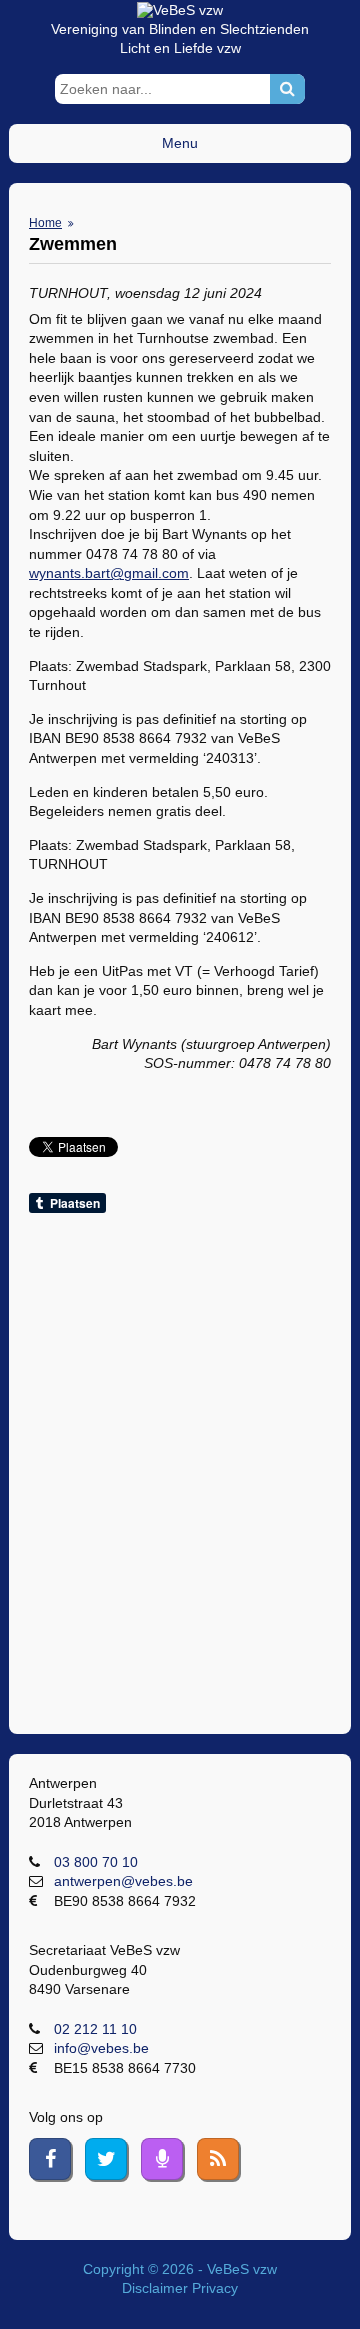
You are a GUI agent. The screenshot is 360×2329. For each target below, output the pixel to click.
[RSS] (218, 2159)
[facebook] (50, 2159)
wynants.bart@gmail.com (109, 573)
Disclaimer (155, 2288)
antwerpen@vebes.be (123, 1881)
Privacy (215, 2288)
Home (45, 223)
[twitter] (106, 2159)
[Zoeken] (287, 89)
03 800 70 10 (96, 1862)
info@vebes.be (101, 2048)
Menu (180, 143)
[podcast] (162, 2159)
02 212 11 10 (95, 2029)
